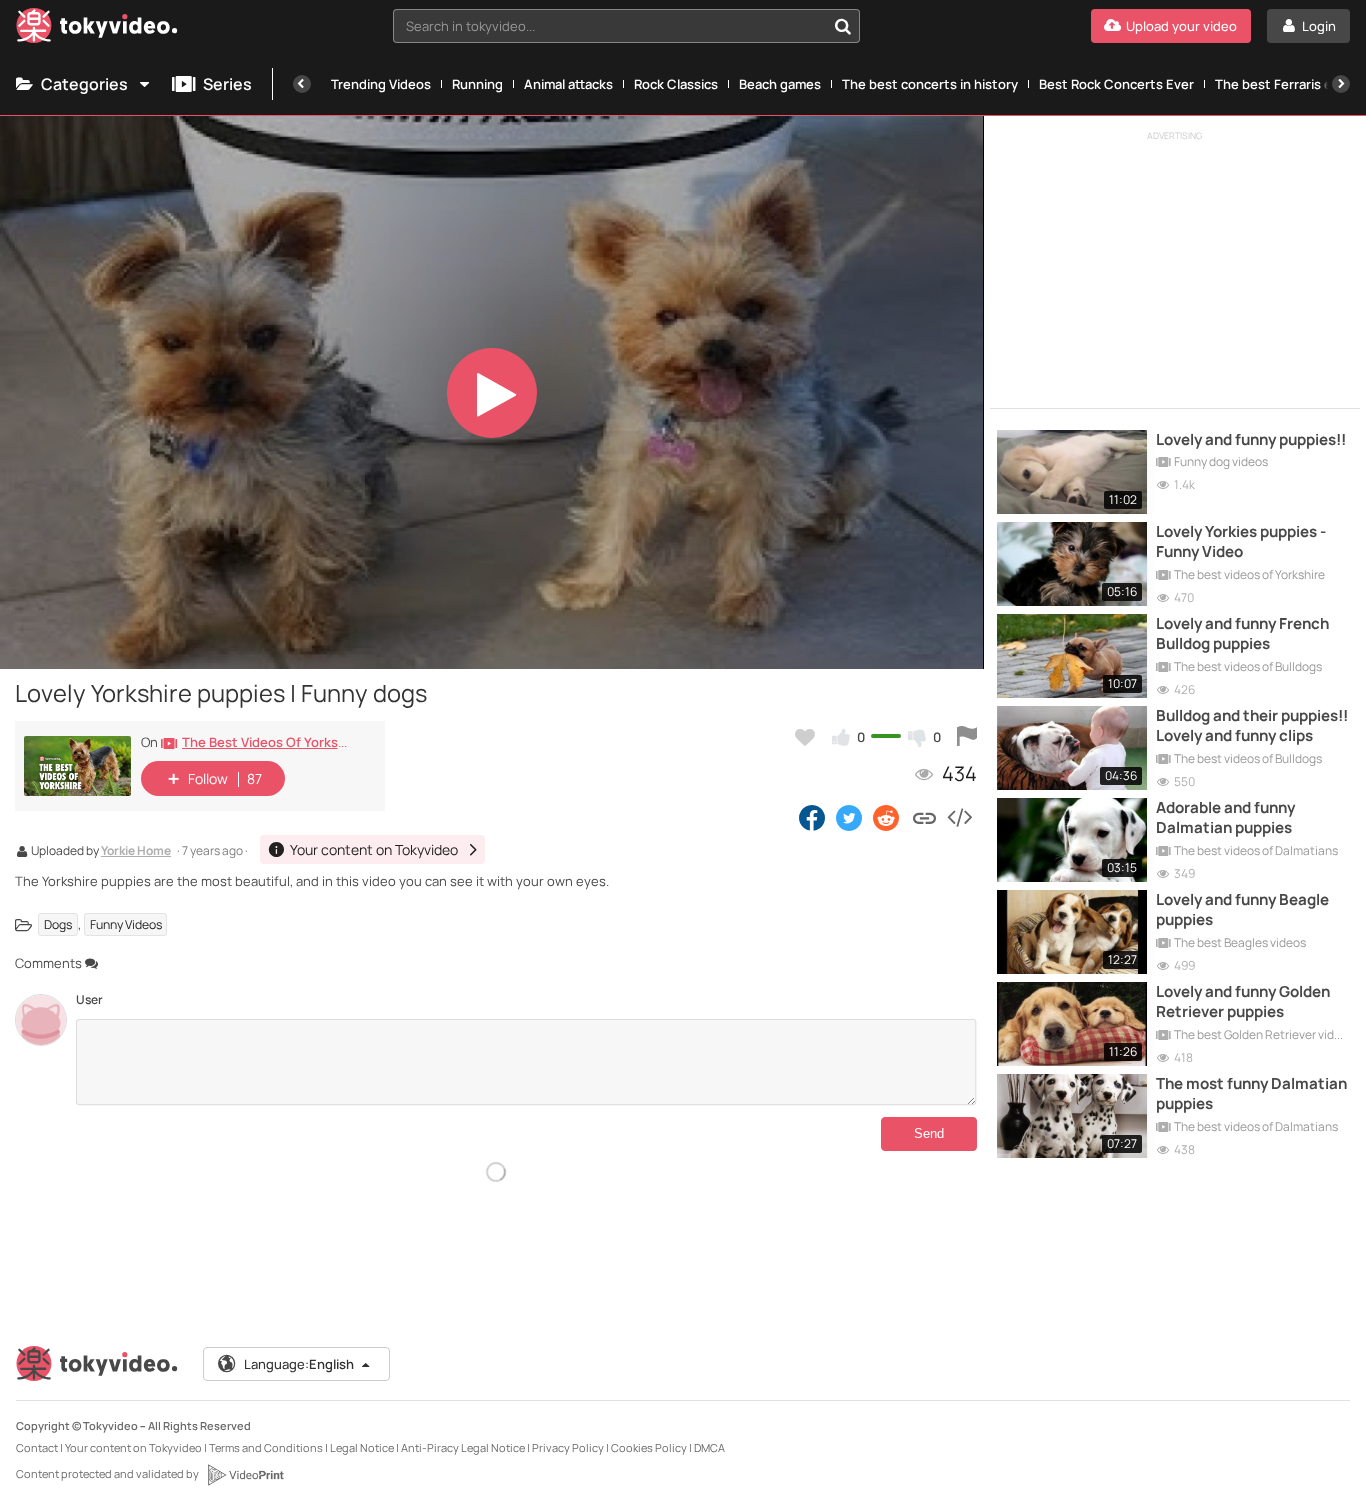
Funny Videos (126, 924)
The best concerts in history (930, 84)
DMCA (709, 1447)
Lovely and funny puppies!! (1251, 440)
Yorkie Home (136, 852)
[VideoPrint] (245, 1475)
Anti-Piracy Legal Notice (463, 1447)
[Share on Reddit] (887, 817)
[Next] (1341, 84)
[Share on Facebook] (812, 817)
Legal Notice (362, 1447)
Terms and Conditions (266, 1447)
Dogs (58, 924)
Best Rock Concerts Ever (1116, 84)
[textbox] (609, 26)
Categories (84, 84)
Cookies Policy (649, 1447)
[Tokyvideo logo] (97, 29)
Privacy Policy (568, 1447)
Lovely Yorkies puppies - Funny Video (1241, 542)
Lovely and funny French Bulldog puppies (1242, 634)
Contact (37, 1447)
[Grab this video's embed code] (959, 817)
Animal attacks (568, 84)
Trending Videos (381, 84)
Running (477, 84)
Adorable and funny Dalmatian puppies (1225, 818)
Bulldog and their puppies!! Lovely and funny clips (1252, 726)
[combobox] (626, 26)
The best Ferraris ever (1283, 84)
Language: (299, 1364)
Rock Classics (676, 84)
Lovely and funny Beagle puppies (1242, 910)
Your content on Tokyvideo (133, 1447)
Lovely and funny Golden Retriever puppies (1243, 1002)
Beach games (780, 84)
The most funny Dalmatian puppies (1251, 1094)
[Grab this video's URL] (924, 817)
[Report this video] (967, 737)
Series (227, 84)
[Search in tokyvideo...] (843, 26)
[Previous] (302, 84)
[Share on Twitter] (849, 817)
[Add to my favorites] (805, 737)
